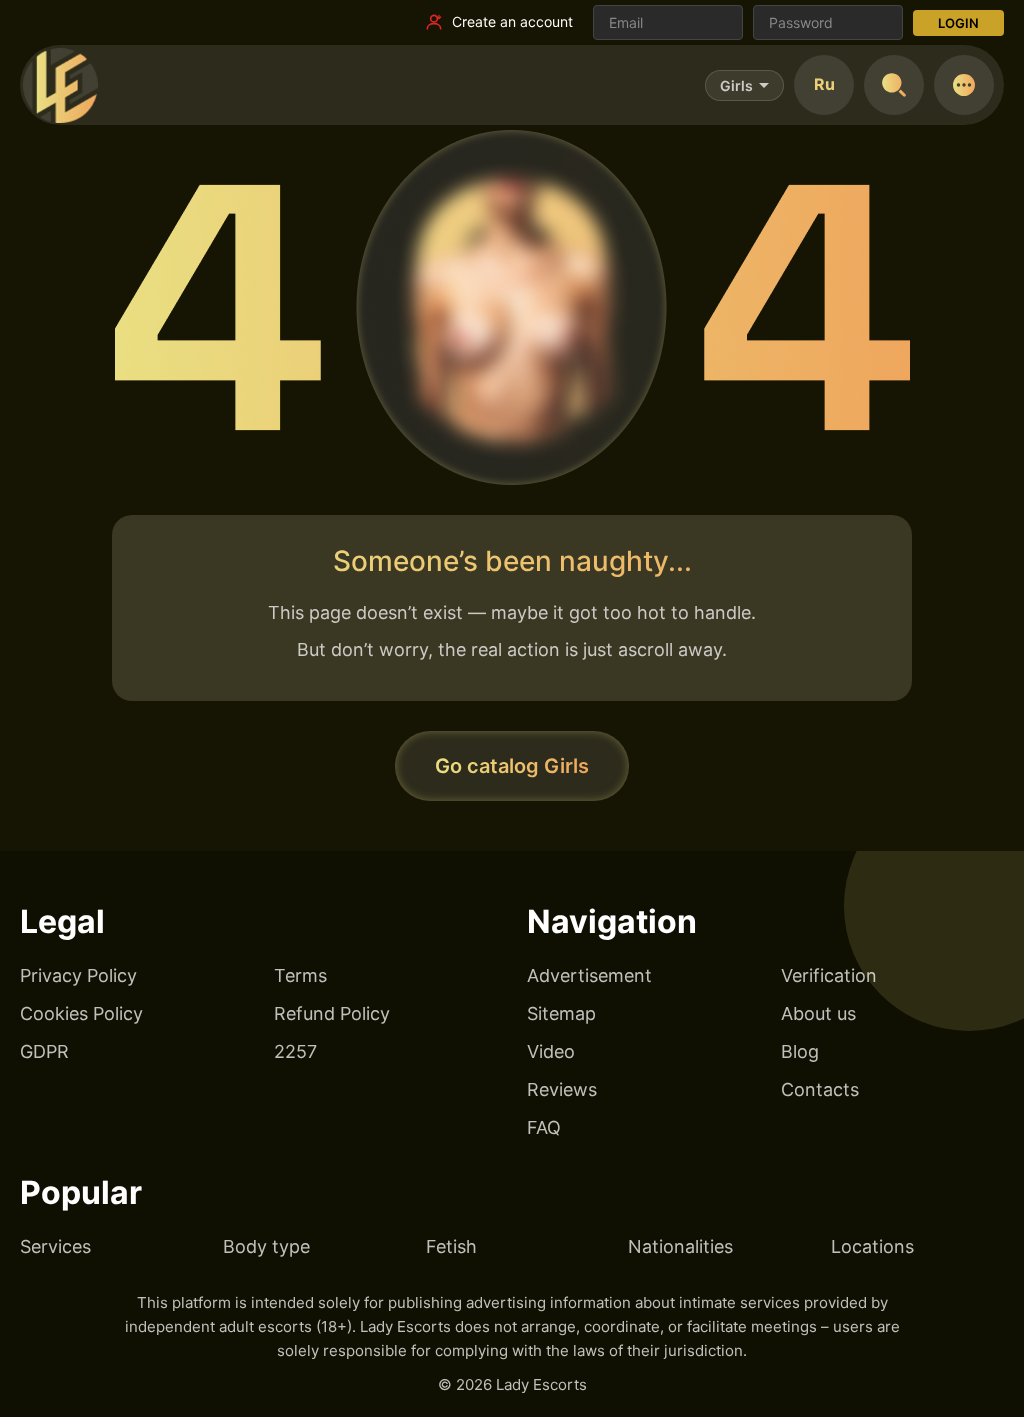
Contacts (820, 1089)
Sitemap (561, 1013)
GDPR (44, 1051)
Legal (62, 921)
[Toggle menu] (964, 85)
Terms (300, 975)
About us (818, 1013)
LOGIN (958, 23)
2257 (295, 1051)
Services (55, 1246)
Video (551, 1051)
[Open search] (894, 85)
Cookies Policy (81, 1013)
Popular (81, 1192)
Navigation (612, 921)
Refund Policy (332, 1013)
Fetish (451, 1246)
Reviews (562, 1089)
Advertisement (589, 975)
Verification (829, 975)
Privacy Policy (78, 975)
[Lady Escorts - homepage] (60, 85)
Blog (800, 1051)
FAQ (544, 1127)
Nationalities (680, 1246)
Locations (872, 1246)
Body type (266, 1246)
